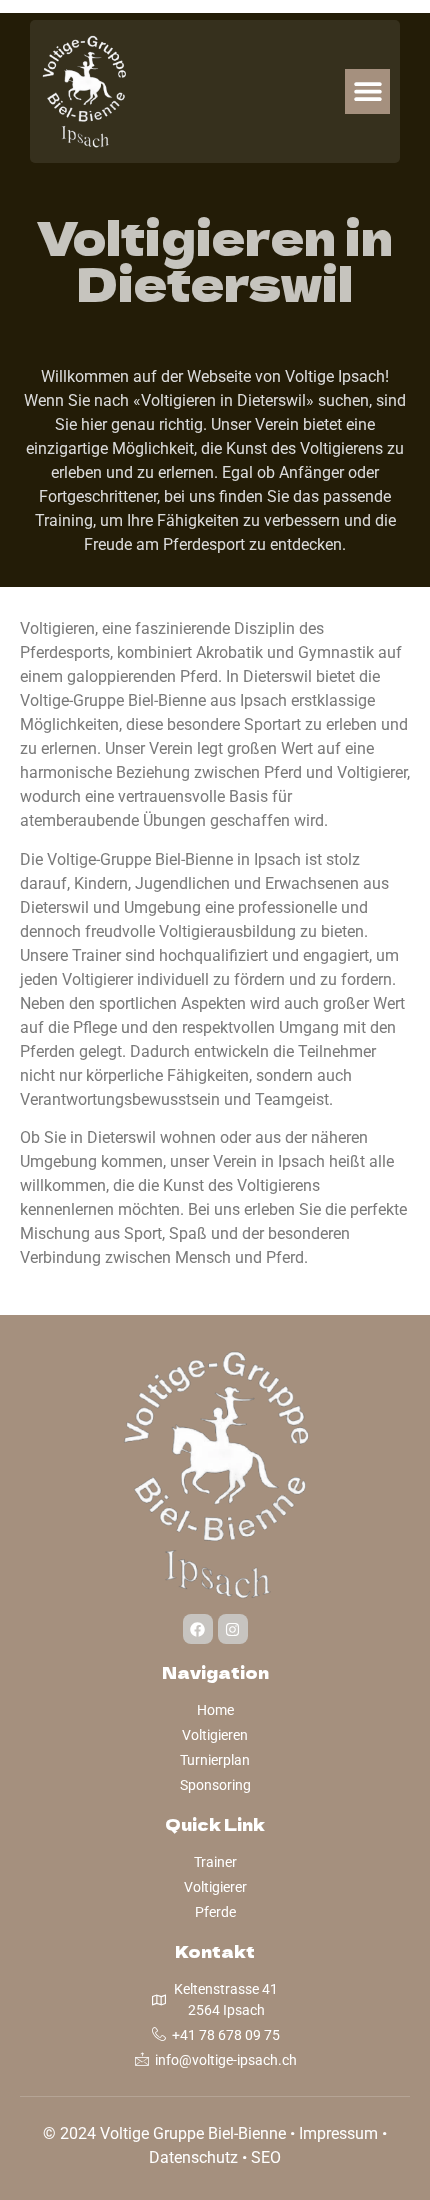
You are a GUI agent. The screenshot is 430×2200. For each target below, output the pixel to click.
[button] (367, 91)
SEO (266, 2157)
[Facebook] (198, 1629)
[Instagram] (233, 1629)
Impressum (338, 2133)
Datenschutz (193, 2157)
